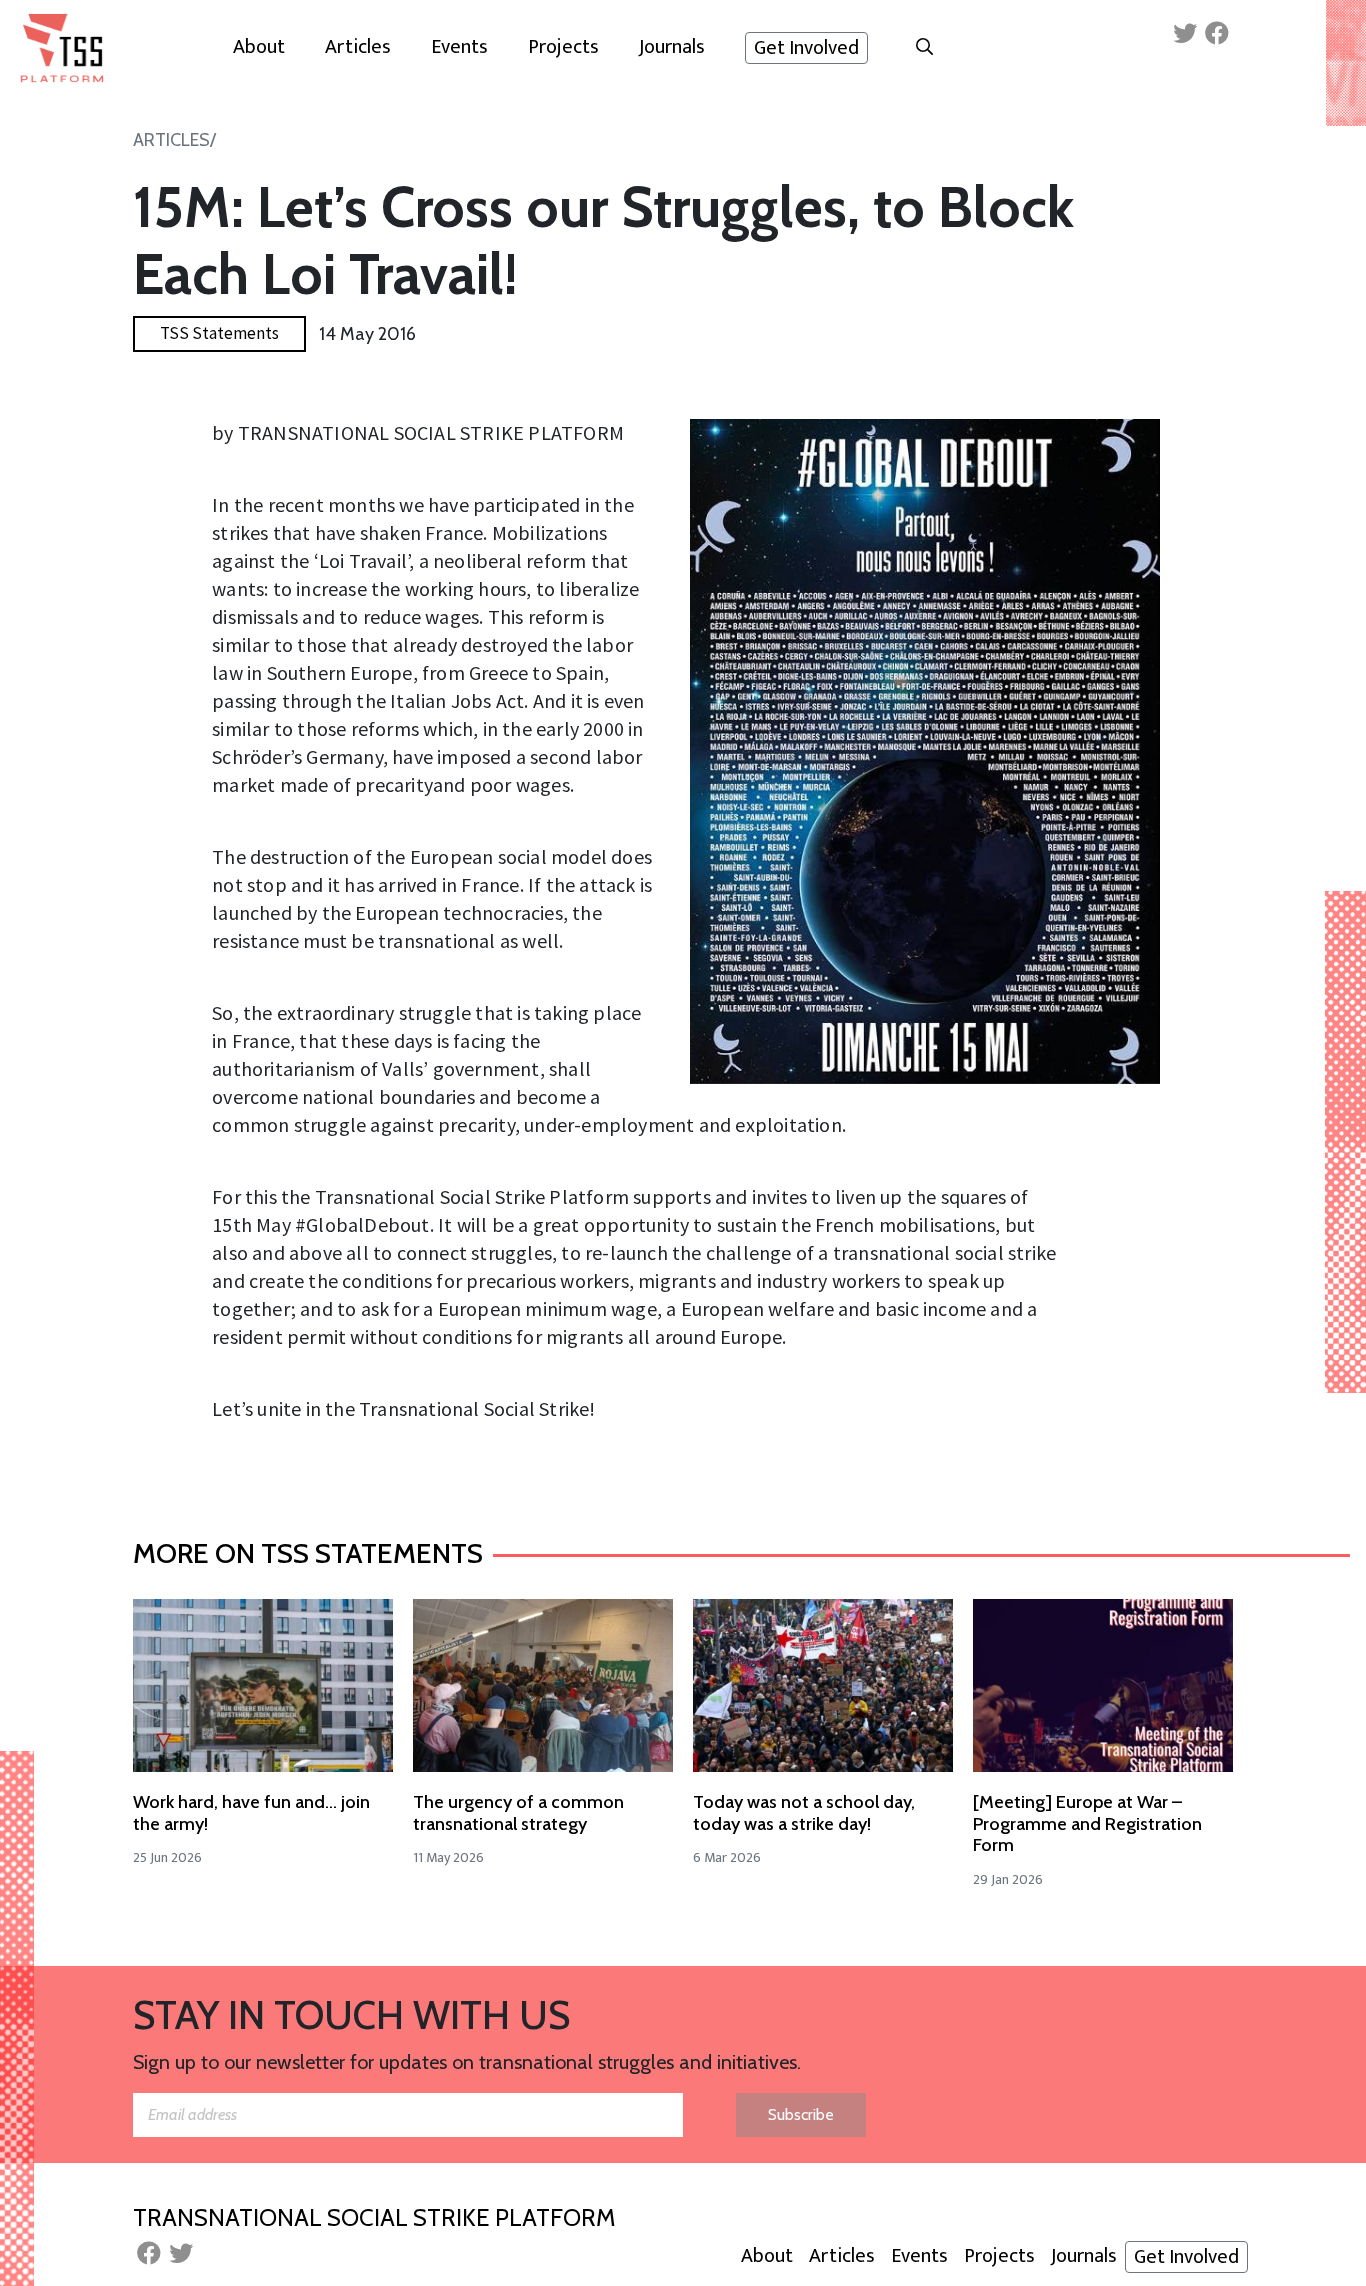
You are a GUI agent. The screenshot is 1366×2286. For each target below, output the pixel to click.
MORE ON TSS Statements (308, 1553)
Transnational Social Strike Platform (374, 2217)
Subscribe (801, 2114)
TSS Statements (219, 333)
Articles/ (174, 140)
